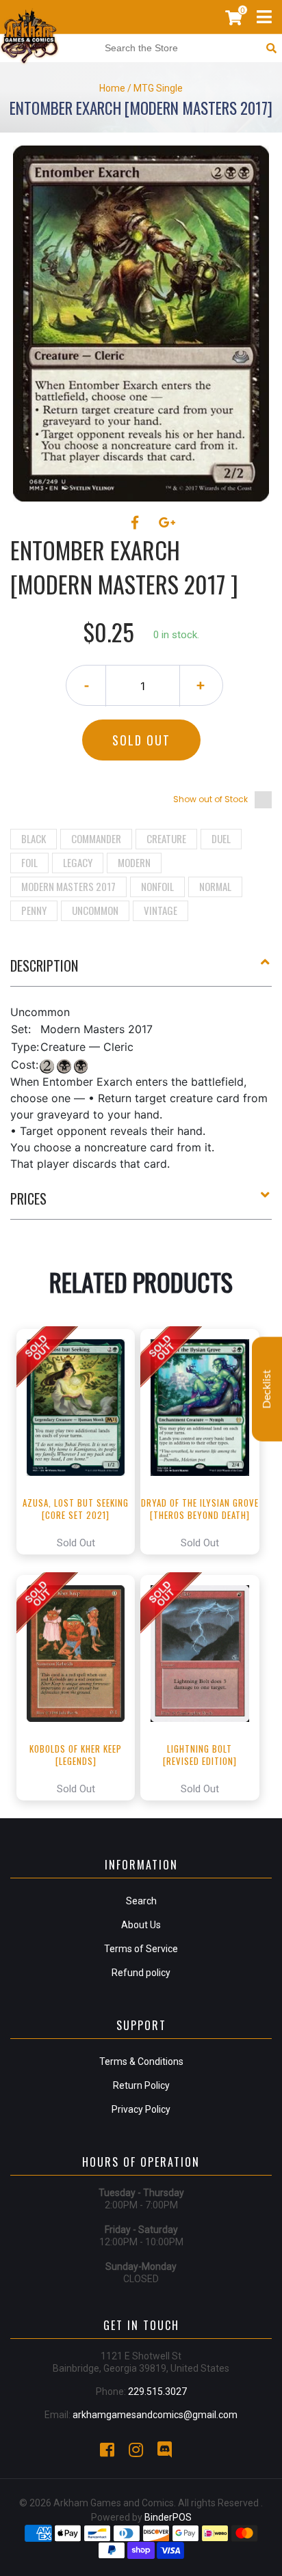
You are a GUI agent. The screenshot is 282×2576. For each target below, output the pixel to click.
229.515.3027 (157, 2392)
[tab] (141, 971)
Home (112, 88)
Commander (96, 838)
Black (34, 838)
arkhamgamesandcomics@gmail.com (155, 2415)
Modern (134, 862)
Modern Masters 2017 (68, 886)
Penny (34, 910)
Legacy (78, 862)
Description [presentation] (44, 965)
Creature (166, 838)
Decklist (267, 1389)
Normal (215, 886)
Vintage (161, 910)
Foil (29, 862)
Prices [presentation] (28, 1198)
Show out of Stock (210, 799)
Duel (221, 838)
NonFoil (157, 886)
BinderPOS (168, 2517)
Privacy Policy (141, 2109)
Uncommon (95, 910)
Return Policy (141, 2085)
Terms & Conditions (141, 2061)
